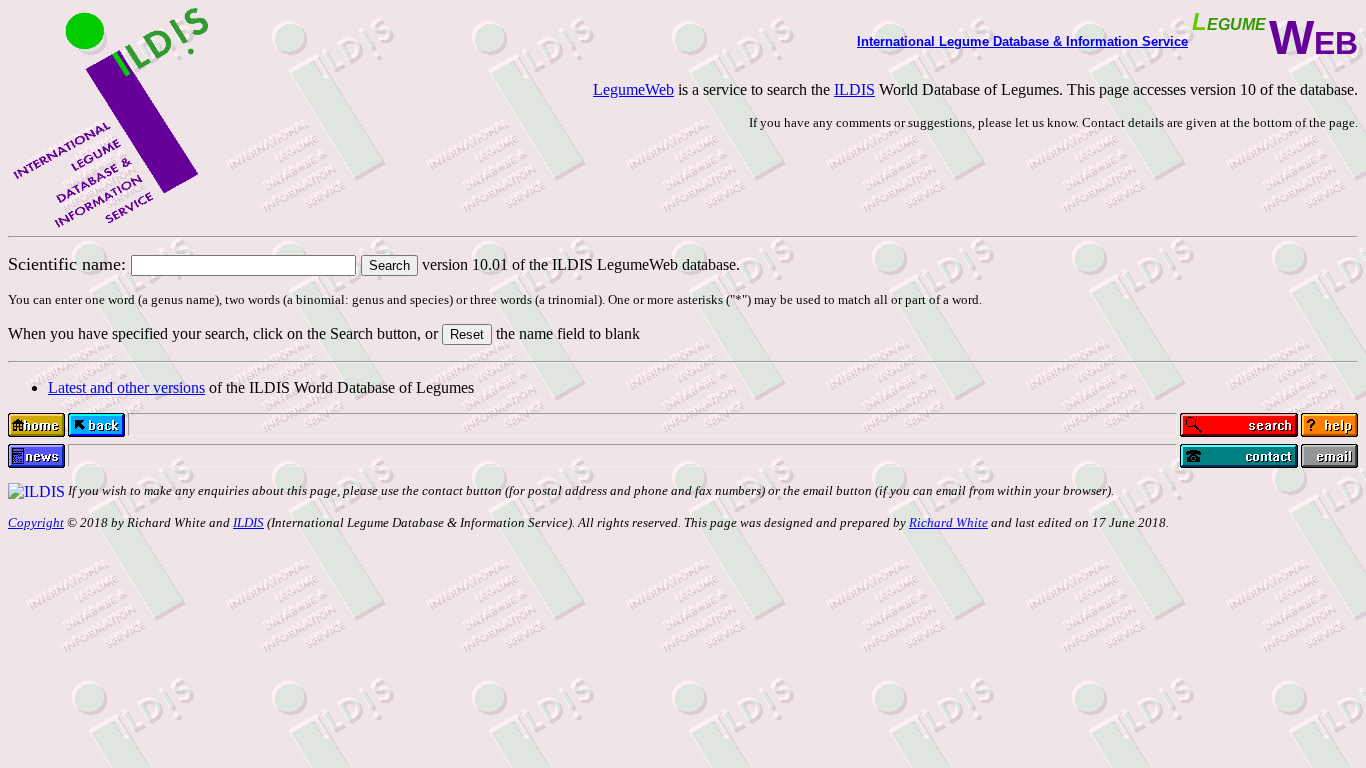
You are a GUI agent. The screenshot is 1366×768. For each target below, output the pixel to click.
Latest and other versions (126, 387)
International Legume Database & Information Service (1022, 41)
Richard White (948, 522)
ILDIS (854, 89)
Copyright (36, 522)
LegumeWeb (633, 89)
